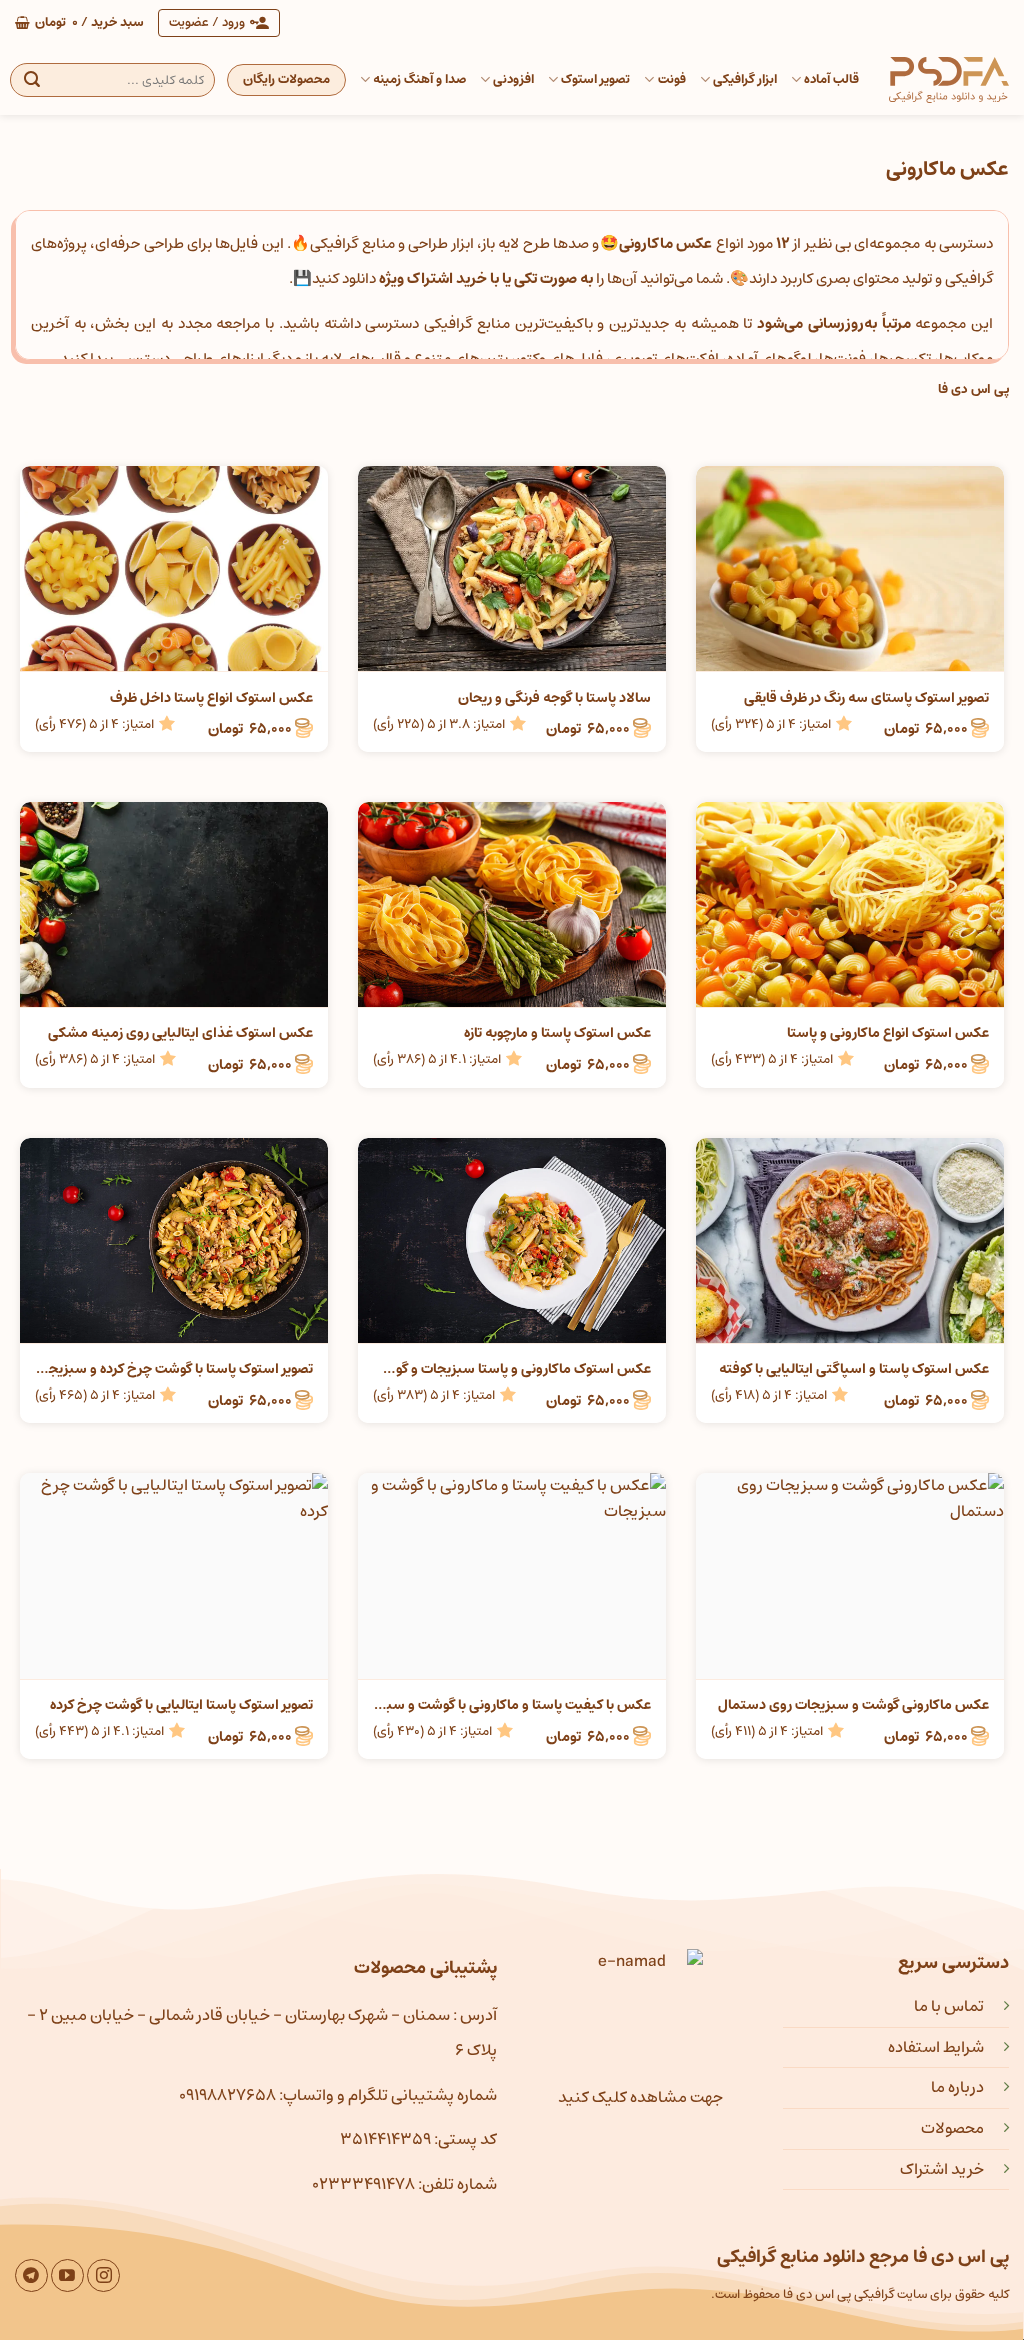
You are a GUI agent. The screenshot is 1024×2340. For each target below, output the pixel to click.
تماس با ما (949, 2006)
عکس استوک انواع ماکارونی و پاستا (888, 1033)
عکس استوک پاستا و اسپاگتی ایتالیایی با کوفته (854, 1369)
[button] (79, 23)
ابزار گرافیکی (745, 79)
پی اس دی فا (973, 389)
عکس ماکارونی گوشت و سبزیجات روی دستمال (853, 1705)
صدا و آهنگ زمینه (419, 79)
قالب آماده (831, 79)
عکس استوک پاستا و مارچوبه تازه (557, 1033)
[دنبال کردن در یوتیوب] (67, 2275)
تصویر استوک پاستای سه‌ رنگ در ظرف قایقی (866, 698)
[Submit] (32, 80)
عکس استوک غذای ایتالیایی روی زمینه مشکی (180, 1033)
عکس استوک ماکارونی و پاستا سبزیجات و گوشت (512, 1369)
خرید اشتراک (942, 2169)
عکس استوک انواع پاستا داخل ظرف (211, 698)
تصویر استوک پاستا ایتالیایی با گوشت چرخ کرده (181, 1705)
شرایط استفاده (936, 2047)
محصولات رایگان (286, 79)
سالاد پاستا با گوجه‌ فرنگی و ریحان (554, 698)
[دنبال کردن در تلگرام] (31, 2275)
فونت (671, 79)
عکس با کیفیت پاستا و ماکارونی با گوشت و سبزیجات (512, 1705)
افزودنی (513, 79)
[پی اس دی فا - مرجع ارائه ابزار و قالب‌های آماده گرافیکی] (949, 80)
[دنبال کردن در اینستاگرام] (103, 2275)
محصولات (952, 2128)
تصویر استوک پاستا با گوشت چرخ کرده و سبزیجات (174, 1369)
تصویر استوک (595, 79)
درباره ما (957, 2087)
